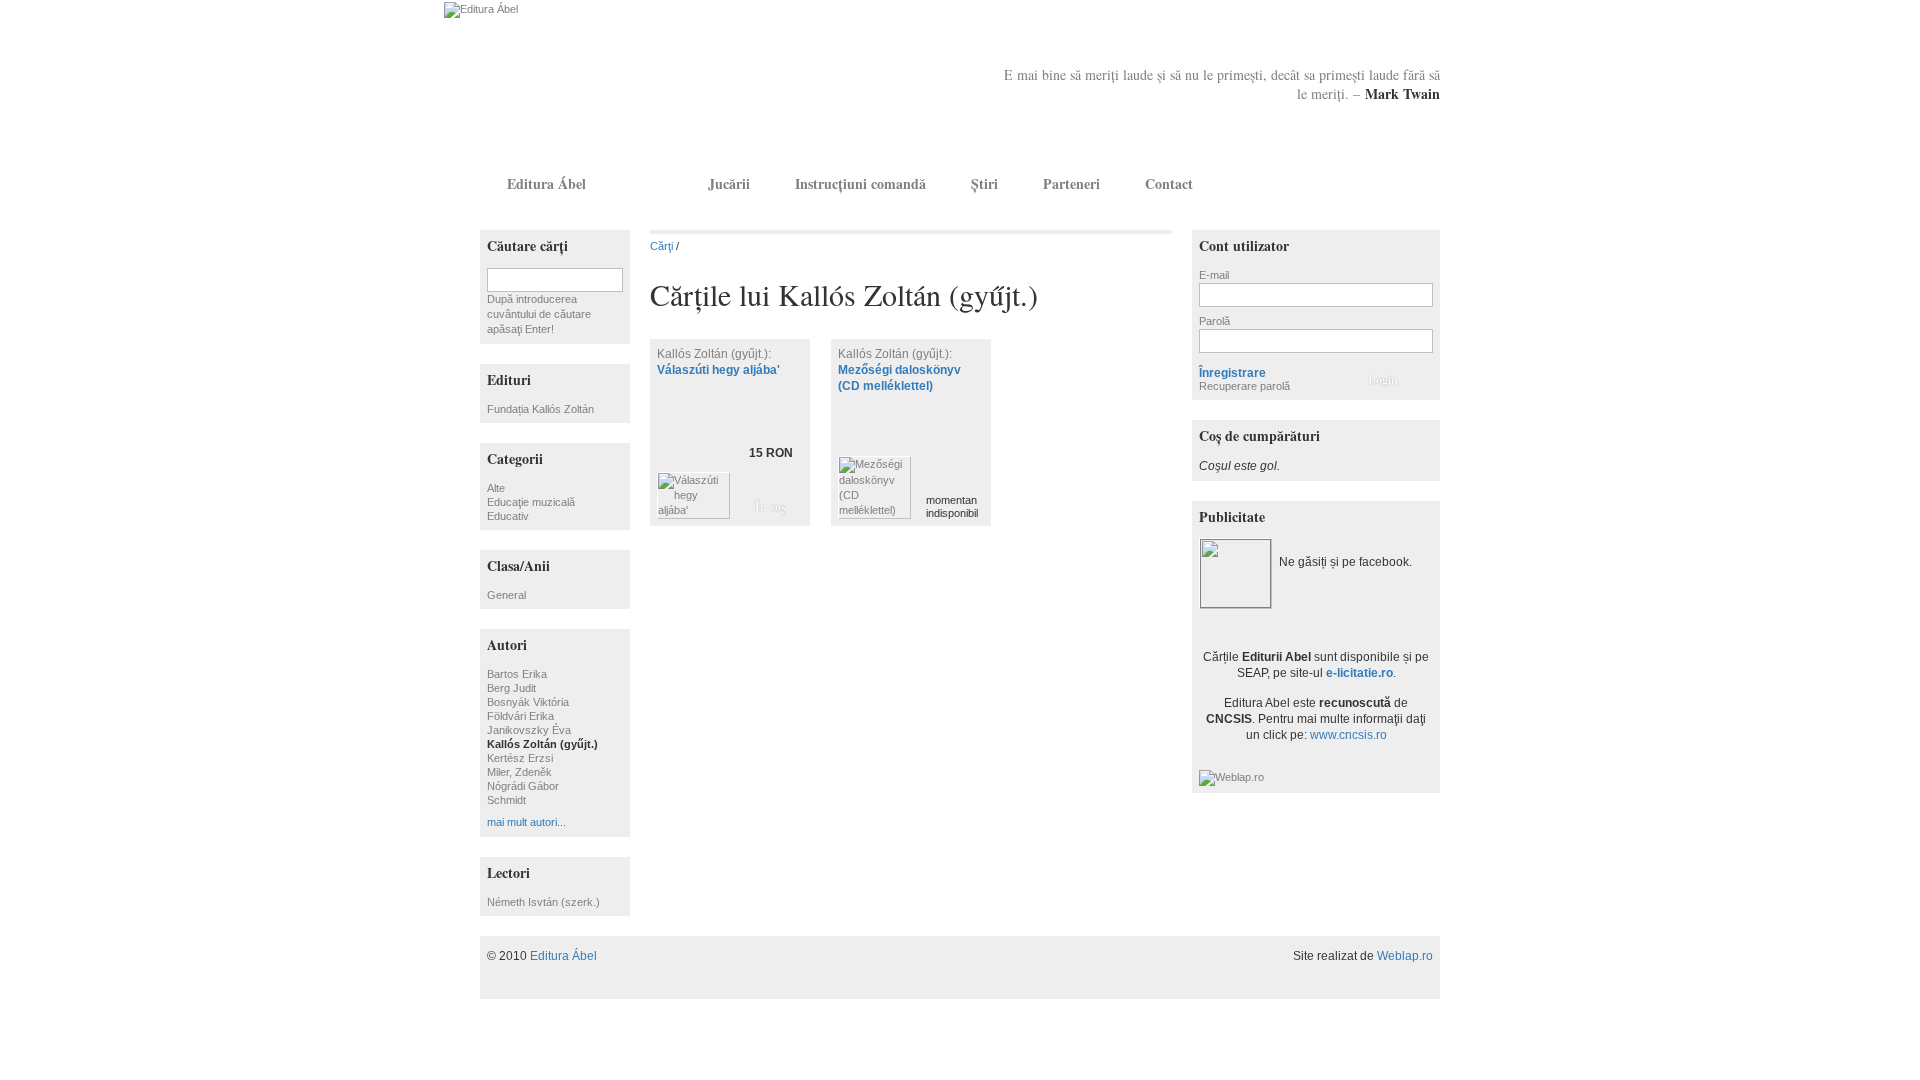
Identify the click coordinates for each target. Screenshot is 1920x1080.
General (506, 595)
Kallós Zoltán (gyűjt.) (542, 744)
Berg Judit (511, 688)
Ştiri (984, 183)
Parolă (1214, 321)
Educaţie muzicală (531, 502)
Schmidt (506, 800)
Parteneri (1071, 183)
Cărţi (647, 183)
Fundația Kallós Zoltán (540, 409)
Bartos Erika (517, 674)
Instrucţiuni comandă (860, 183)
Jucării (729, 183)
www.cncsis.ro (1348, 735)
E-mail (1214, 275)
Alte (496, 488)
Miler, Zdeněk (519, 772)
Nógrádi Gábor (523, 786)
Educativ (508, 516)
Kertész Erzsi (520, 758)
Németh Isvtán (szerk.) (543, 902)
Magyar (1396, 183)
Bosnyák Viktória (528, 702)
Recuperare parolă (1244, 386)
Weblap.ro (1405, 956)
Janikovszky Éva (529, 730)
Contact (1169, 183)
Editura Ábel (546, 183)
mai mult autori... (526, 822)
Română (1423, 183)
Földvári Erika (520, 716)
